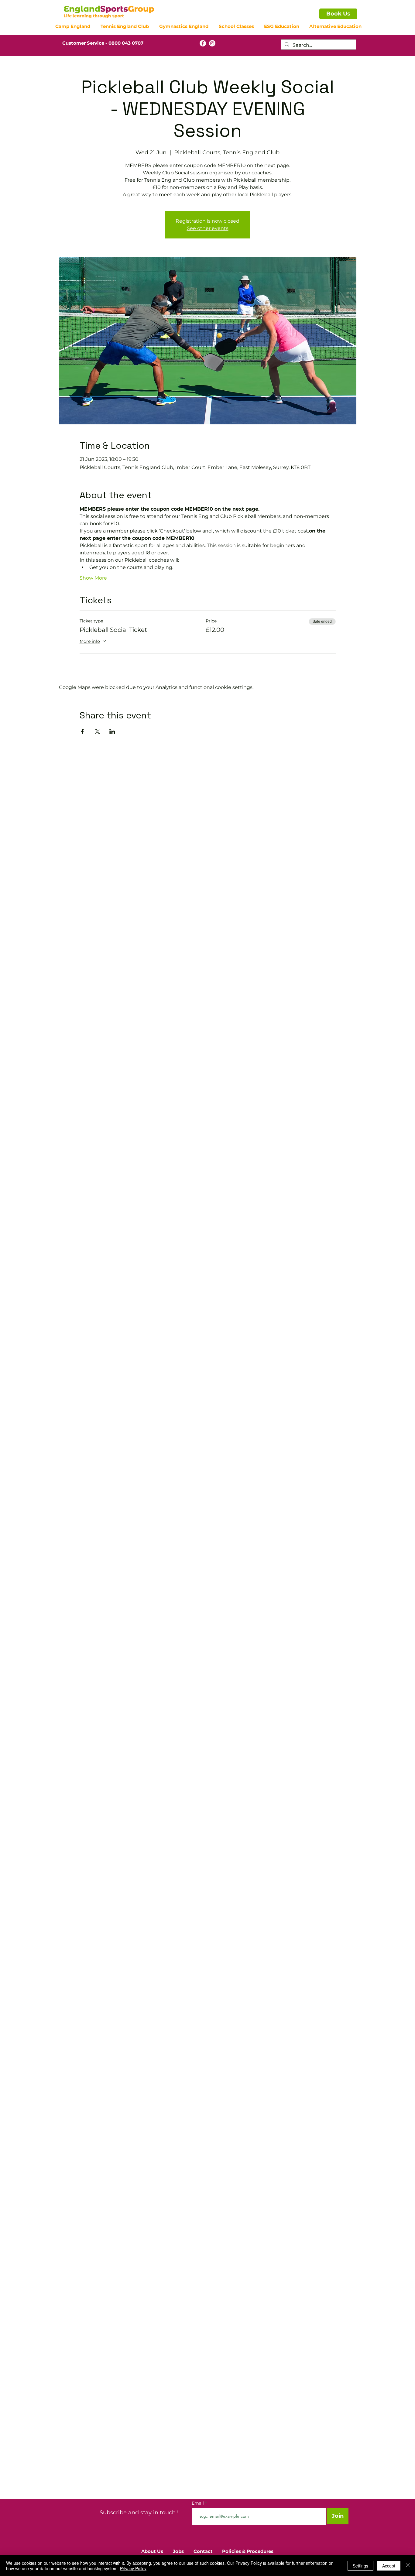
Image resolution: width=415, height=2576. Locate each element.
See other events (208, 228)
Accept (389, 2566)
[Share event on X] (97, 731)
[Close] (408, 2566)
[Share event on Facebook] (82, 731)
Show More (93, 578)
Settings (360, 2566)
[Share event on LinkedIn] (112, 731)
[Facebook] (203, 43)
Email (198, 2503)
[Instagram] (212, 43)
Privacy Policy (133, 2568)
